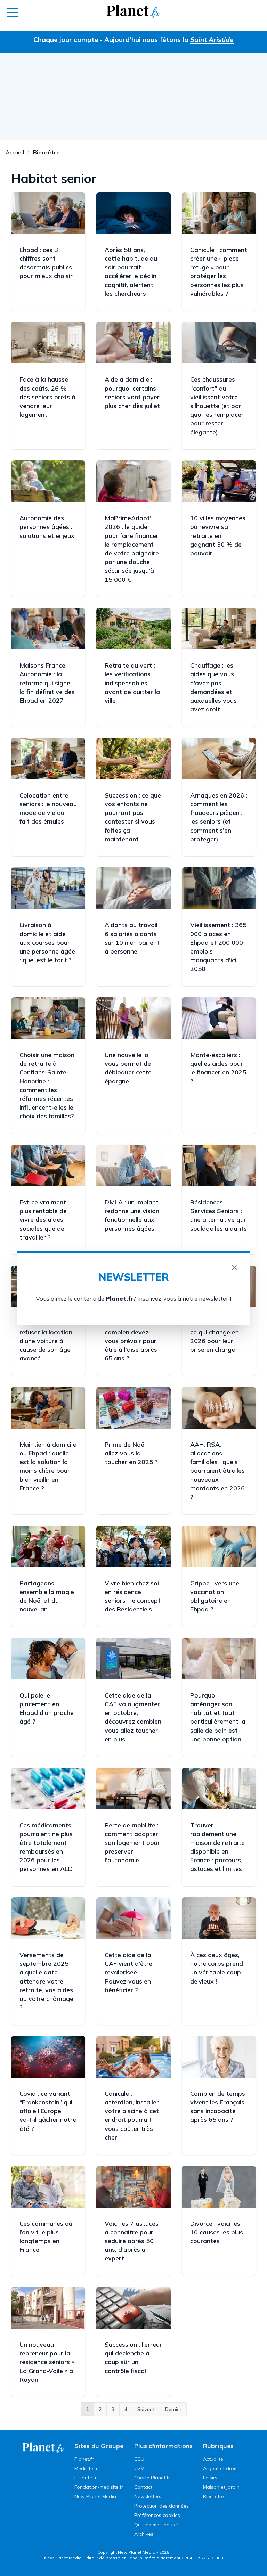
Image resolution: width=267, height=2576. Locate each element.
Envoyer (133, 1340)
